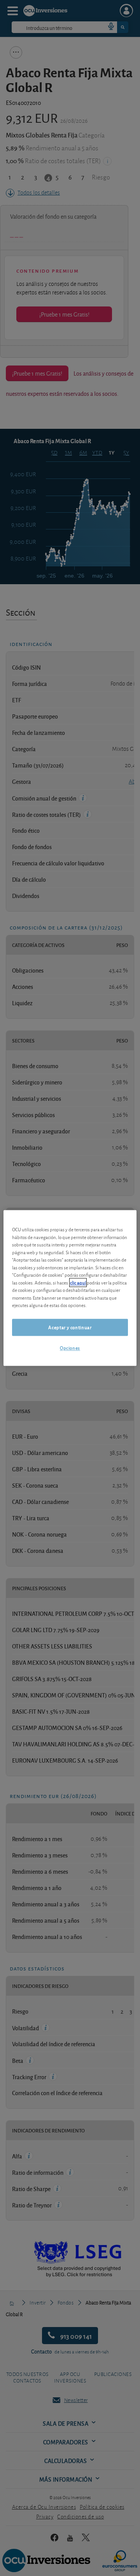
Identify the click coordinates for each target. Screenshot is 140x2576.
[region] (70, 1288)
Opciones (70, 1348)
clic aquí (78, 1282)
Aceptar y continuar (70, 1327)
